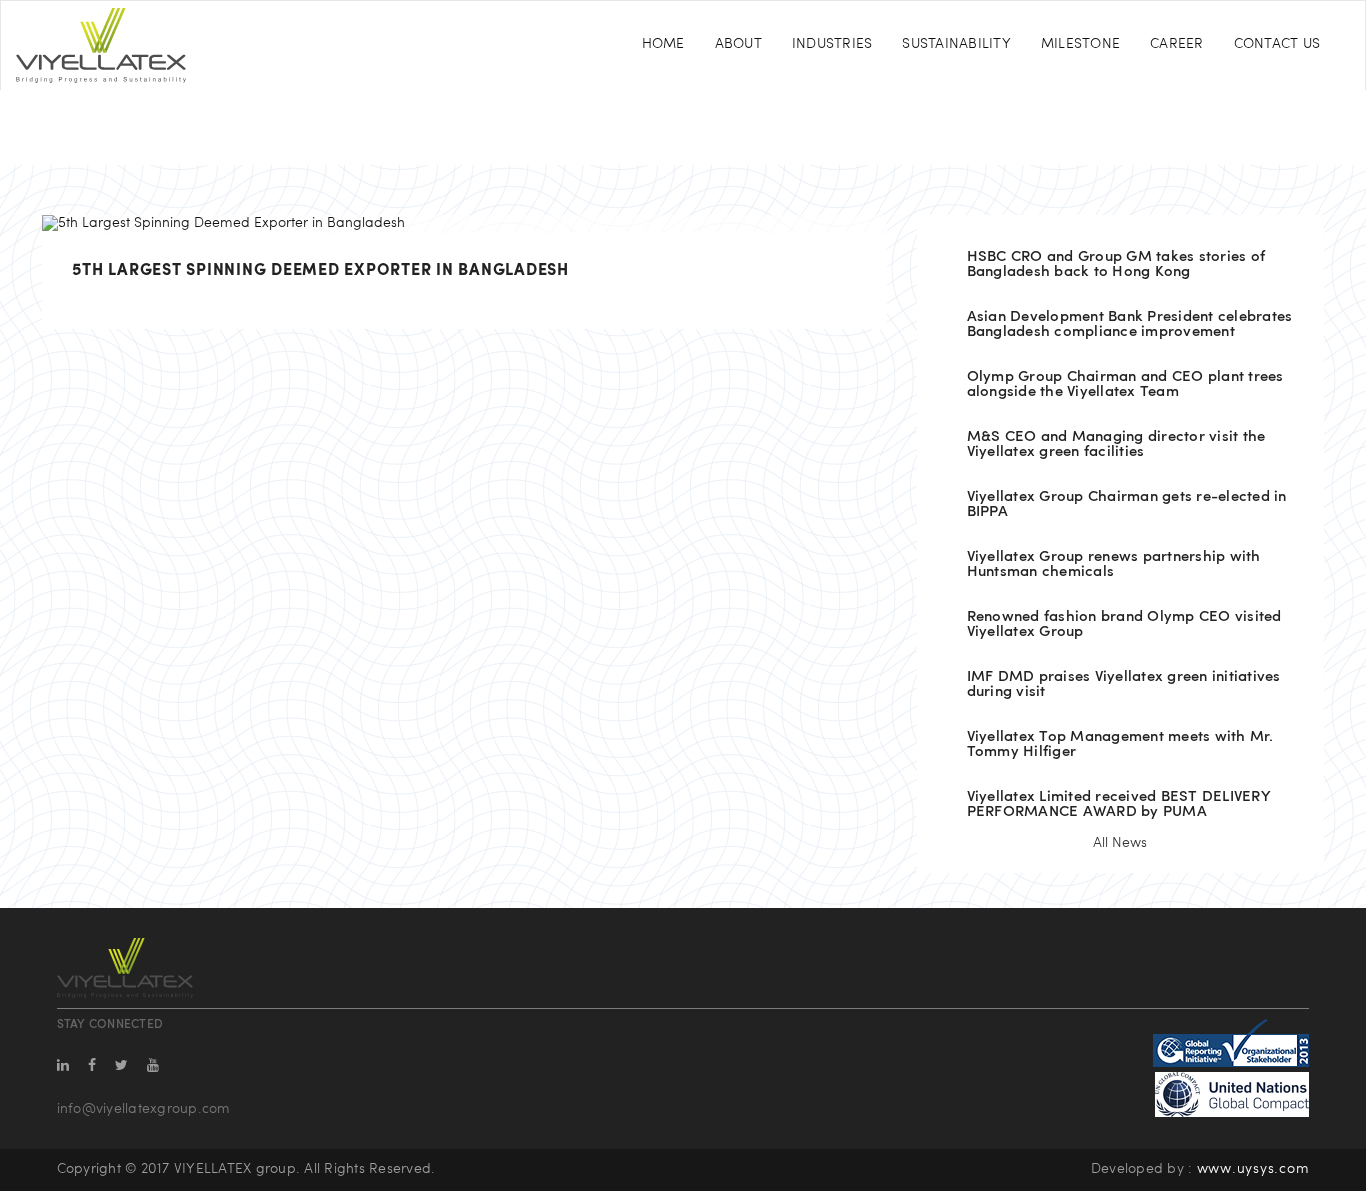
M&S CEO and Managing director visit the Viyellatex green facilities (1116, 445)
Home (663, 44)
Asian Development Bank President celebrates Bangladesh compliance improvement (1130, 325)
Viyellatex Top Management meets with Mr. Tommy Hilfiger (1120, 745)
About (738, 44)
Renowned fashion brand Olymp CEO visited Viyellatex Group (1124, 625)
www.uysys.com (1253, 1169)
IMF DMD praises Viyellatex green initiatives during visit (1124, 685)
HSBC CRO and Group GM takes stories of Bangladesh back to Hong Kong (1116, 265)
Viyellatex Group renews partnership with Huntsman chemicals (1114, 565)
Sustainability (956, 44)
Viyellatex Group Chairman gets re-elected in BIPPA (1127, 505)
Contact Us (1277, 44)
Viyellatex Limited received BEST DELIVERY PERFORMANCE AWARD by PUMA (1118, 805)
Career (1177, 44)
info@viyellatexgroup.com (144, 1109)
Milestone (1080, 44)
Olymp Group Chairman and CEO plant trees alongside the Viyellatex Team (1125, 385)
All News (1120, 843)
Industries (832, 44)
